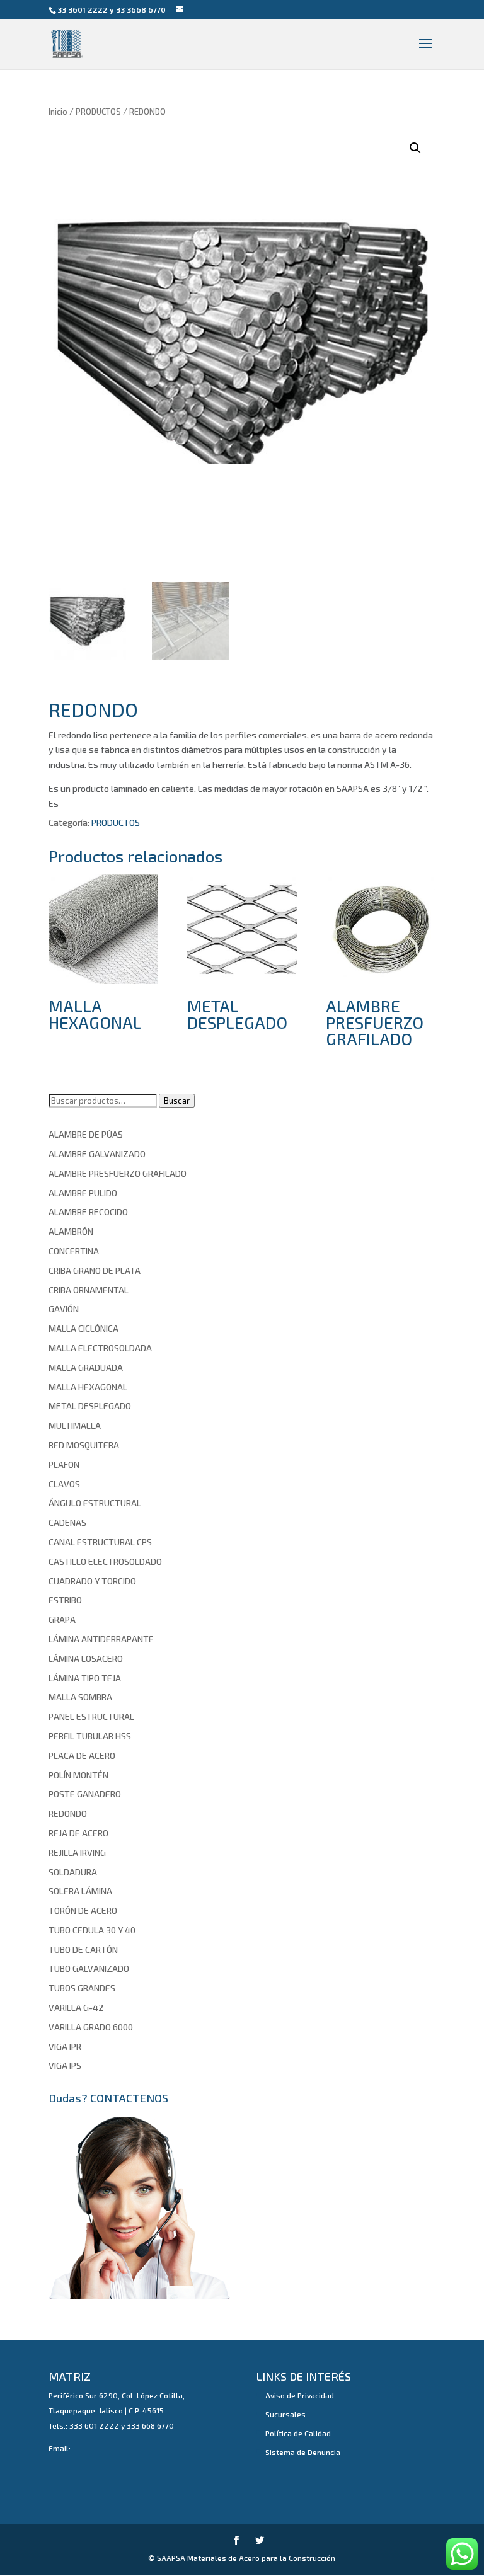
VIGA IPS (65, 2065)
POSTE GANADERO (85, 1794)
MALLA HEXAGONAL (88, 1387)
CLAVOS (64, 1484)
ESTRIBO (65, 1600)
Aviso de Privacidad (300, 2395)
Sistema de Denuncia (303, 2452)
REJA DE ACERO (78, 1833)
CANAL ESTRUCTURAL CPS (100, 1542)
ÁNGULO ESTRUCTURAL (95, 1503)
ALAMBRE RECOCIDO (88, 1212)
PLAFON (64, 1464)
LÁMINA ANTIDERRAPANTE (101, 1639)
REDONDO (68, 1813)
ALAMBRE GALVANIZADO (97, 1154)
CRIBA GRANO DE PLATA (95, 1270)
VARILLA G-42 (76, 2007)
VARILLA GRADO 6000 (91, 2027)
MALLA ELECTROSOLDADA (100, 1348)
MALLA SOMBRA (80, 1697)
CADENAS (67, 1522)
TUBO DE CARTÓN (83, 1949)
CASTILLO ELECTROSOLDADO (105, 1561)
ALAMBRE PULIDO (83, 1193)
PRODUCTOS (98, 112)
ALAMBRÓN (71, 1231)
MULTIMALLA (75, 1425)
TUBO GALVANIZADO (89, 1968)
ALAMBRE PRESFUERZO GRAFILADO (118, 1173)
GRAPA (62, 1619)
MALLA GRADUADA (86, 1367)
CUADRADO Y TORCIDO (92, 1581)
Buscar (177, 1101)
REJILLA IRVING (77, 1852)
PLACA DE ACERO (82, 1755)
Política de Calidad (298, 2433)
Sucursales (285, 2414)
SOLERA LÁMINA (80, 1891)
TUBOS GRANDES (82, 1988)
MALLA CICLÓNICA (84, 1328)
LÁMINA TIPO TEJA (85, 1678)
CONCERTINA (74, 1251)
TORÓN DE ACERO (83, 1910)
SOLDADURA (73, 1872)
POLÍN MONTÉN (78, 1775)
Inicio (58, 112)
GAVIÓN (64, 1309)
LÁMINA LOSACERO (86, 1658)
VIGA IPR (65, 2046)
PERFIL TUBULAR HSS (90, 1736)
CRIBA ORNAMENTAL (89, 1290)
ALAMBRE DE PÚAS (86, 1134)
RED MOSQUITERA (84, 1445)
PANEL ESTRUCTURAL (91, 1716)
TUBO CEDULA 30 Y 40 (92, 1930)
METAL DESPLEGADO (90, 1406)
